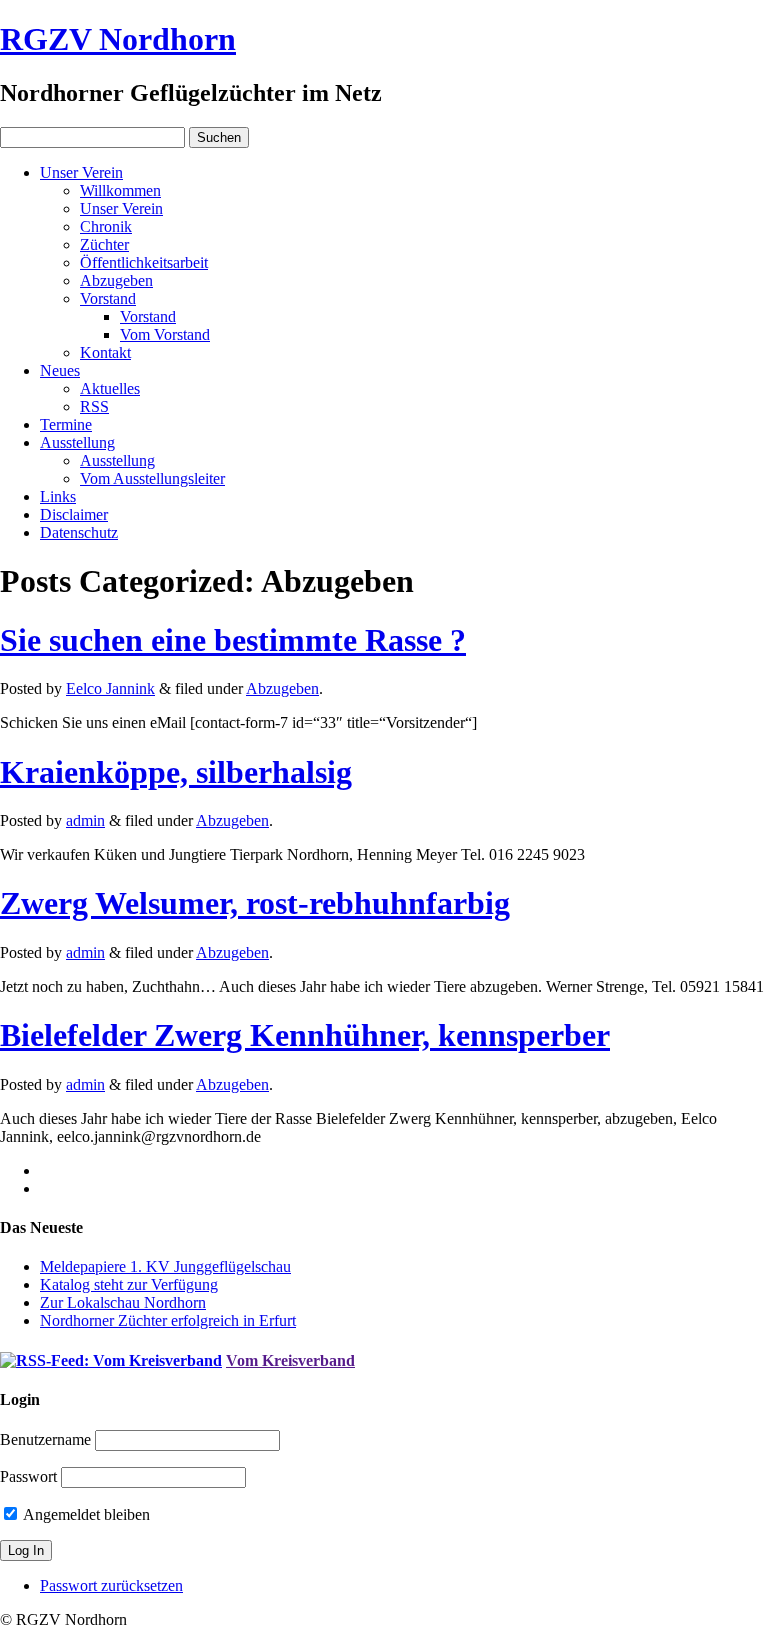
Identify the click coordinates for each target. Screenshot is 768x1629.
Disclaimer (74, 514)
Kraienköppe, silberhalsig (176, 772)
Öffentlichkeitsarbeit (144, 262)
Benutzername (45, 1439)
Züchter (104, 244)
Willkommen (120, 190)
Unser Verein (81, 172)
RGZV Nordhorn (118, 39)
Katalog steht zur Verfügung (129, 1284)
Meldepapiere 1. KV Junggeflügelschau (165, 1266)
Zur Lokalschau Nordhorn (123, 1302)
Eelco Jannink (110, 688)
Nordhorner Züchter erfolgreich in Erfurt (168, 1320)
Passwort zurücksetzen (111, 1585)
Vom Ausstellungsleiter (152, 478)
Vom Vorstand (165, 334)
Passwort (28, 1476)
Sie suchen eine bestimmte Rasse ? (233, 640)
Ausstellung (77, 442)
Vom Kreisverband (290, 1360)
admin (85, 820)
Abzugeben (116, 280)
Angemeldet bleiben (85, 1514)
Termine (66, 424)
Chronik (106, 226)
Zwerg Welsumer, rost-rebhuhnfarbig (255, 903)
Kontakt (105, 352)
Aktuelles (110, 388)
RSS (94, 406)
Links (58, 496)
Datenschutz (79, 532)
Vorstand (108, 298)
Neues (60, 370)
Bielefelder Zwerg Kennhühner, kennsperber (305, 1035)
